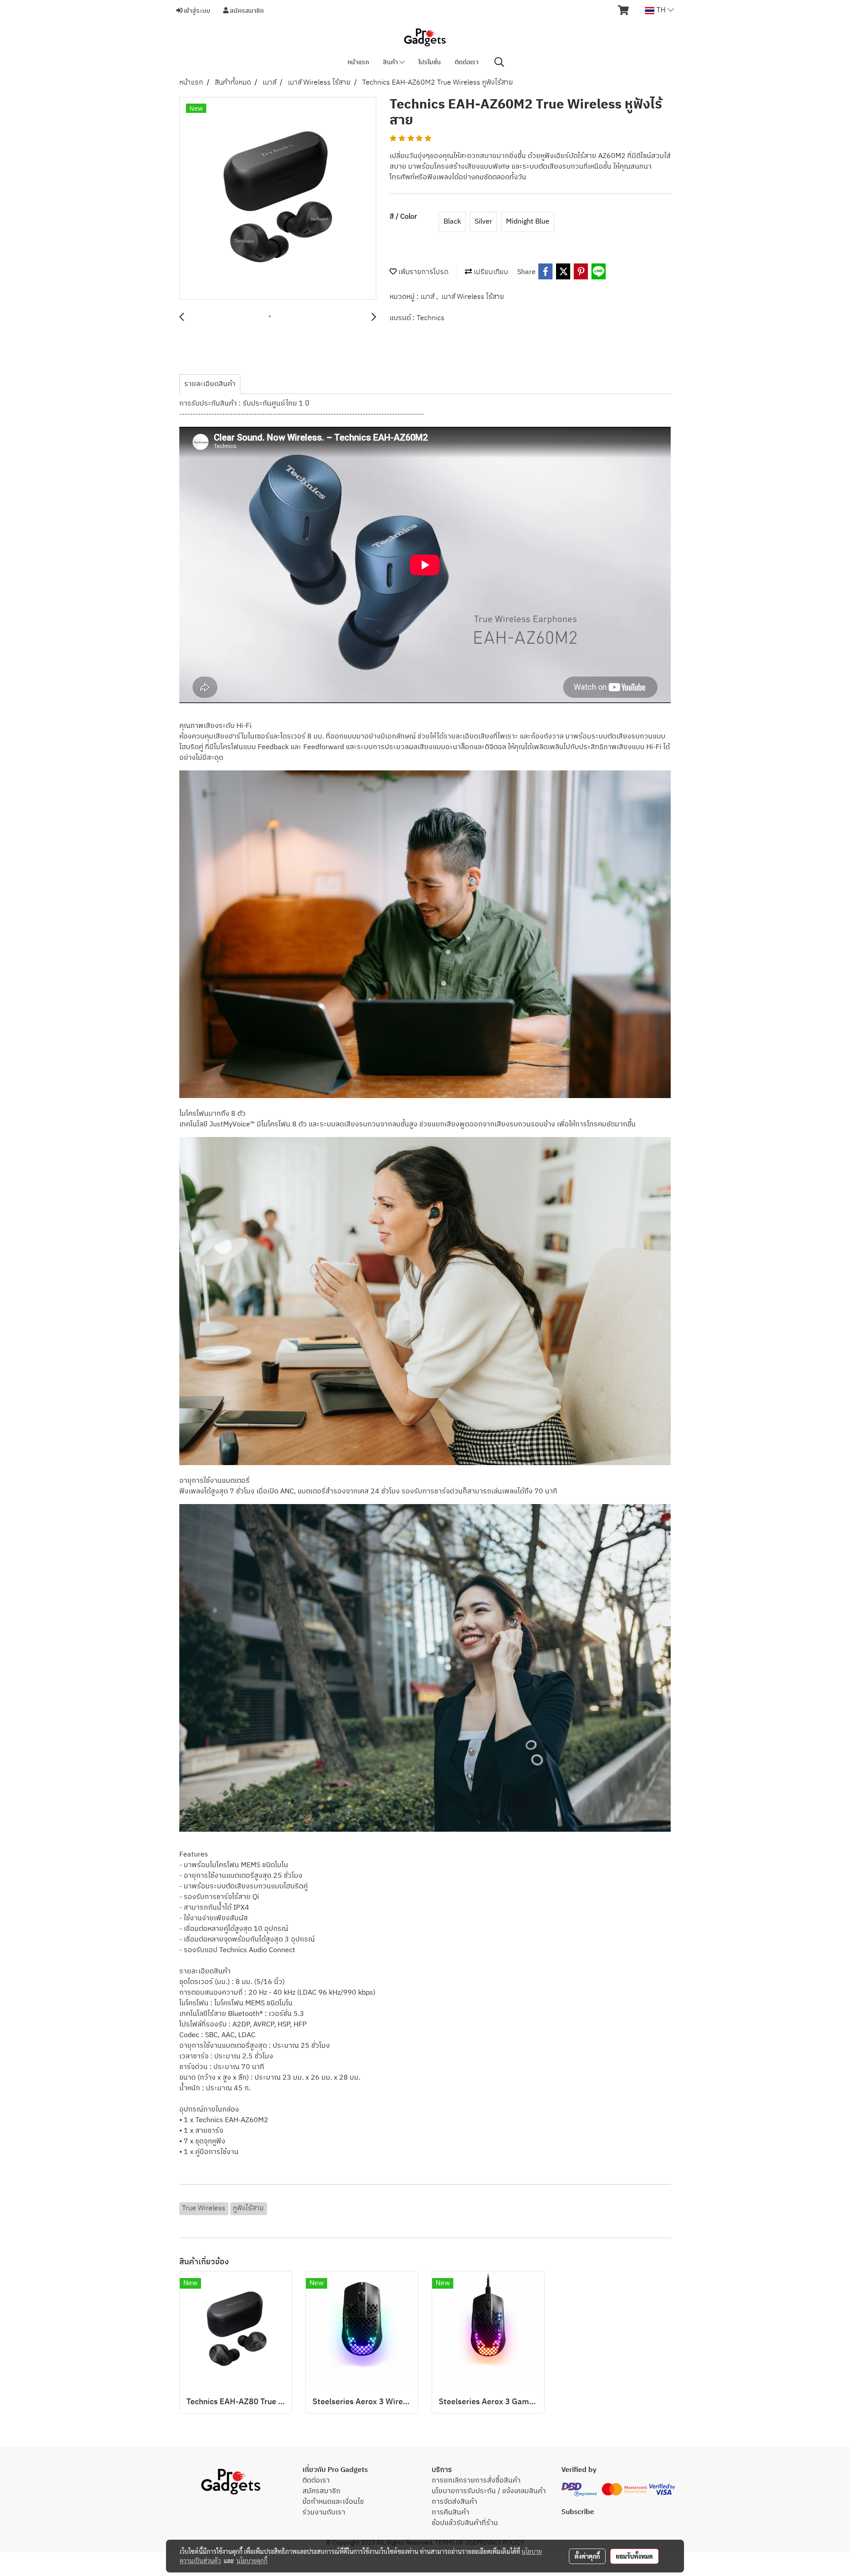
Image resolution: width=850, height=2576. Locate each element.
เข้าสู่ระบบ (196, 11)
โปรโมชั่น (430, 62)
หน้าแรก (358, 62)
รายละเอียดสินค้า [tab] (210, 384)
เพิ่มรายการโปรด (423, 272)
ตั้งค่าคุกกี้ (587, 2556)
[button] (499, 62)
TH (661, 10)
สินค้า (391, 62)
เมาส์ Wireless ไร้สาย (473, 297)
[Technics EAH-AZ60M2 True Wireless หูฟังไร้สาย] (278, 199)
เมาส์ (428, 297)
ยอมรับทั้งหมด (634, 2556)
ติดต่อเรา (467, 62)
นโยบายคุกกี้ (252, 2561)
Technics (431, 318)
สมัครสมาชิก (246, 11)
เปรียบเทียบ (490, 272)
